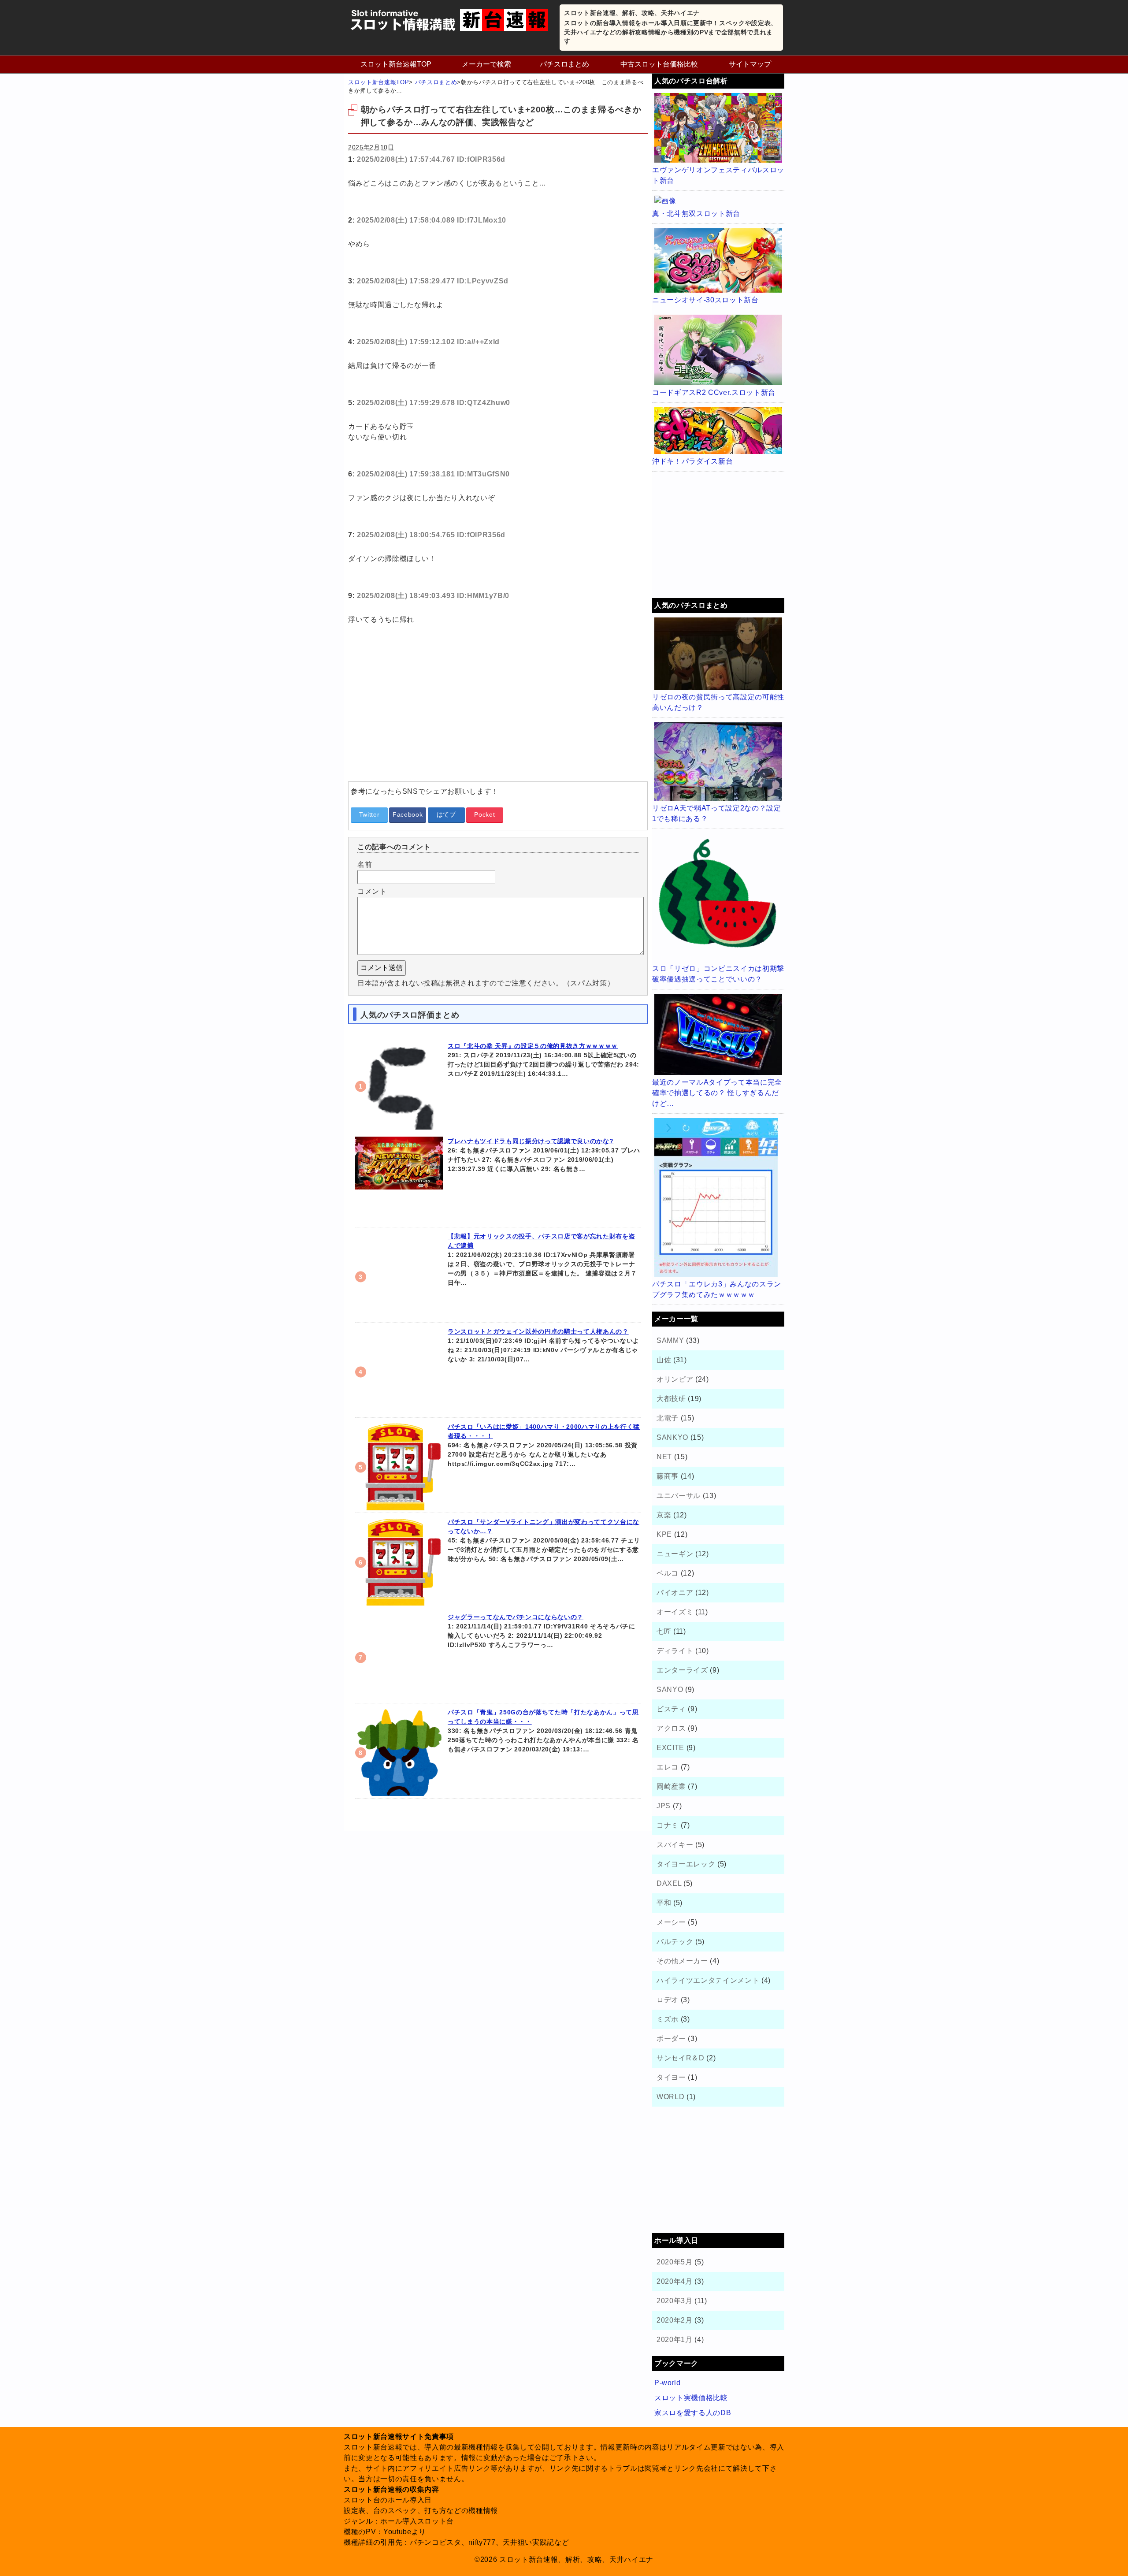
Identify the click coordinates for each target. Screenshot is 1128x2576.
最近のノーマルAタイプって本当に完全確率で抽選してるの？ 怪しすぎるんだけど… (717, 1093)
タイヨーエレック (686, 1864)
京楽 (664, 1515)
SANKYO (672, 1437)
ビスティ (671, 1709)
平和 (664, 1903)
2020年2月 (675, 2320)
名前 (365, 864)
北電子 (668, 1418)
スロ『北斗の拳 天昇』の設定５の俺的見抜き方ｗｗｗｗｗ (533, 1046)
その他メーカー (682, 1961)
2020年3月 (675, 2301)
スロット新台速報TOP (396, 64)
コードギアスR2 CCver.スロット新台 (714, 392)
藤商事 (668, 1476)
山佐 (664, 1360)
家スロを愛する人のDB (693, 2413)
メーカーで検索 (486, 64)
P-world (668, 2383)
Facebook (408, 814)
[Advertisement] (498, 713)
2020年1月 (675, 2340)
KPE (664, 1534)
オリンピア (675, 1379)
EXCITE (670, 1748)
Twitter (369, 814)
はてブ (446, 814)
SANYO (670, 1689)
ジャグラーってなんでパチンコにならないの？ (516, 1617)
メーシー (671, 1922)
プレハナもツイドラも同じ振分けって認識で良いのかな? (531, 1141)
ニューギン (675, 1554)
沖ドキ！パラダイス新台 (692, 461)
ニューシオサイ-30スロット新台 (705, 300)
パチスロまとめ (564, 64)
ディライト (675, 1651)
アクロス (671, 1728)
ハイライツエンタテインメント (708, 1980)
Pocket (484, 814)
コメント (372, 891)
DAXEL (669, 1883)
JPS (664, 1806)
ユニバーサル (679, 1496)
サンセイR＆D (681, 2058)
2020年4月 (675, 2281)
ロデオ (668, 2000)
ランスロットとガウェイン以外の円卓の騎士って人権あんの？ (538, 1331)
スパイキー (675, 1845)
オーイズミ (675, 1612)
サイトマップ (750, 64)
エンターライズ (682, 1670)
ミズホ (668, 2019)
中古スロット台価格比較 (659, 64)
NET (664, 1457)
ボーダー (671, 2039)
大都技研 (671, 1399)
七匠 (664, 1631)
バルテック (675, 1942)
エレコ (668, 1767)
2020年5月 (675, 2262)
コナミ (668, 1825)
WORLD (670, 2097)
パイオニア (675, 1593)
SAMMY (670, 1340)
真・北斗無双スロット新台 (696, 214)
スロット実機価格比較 (691, 2398)
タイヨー (671, 2077)
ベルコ (668, 1573)
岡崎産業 (671, 1786)
